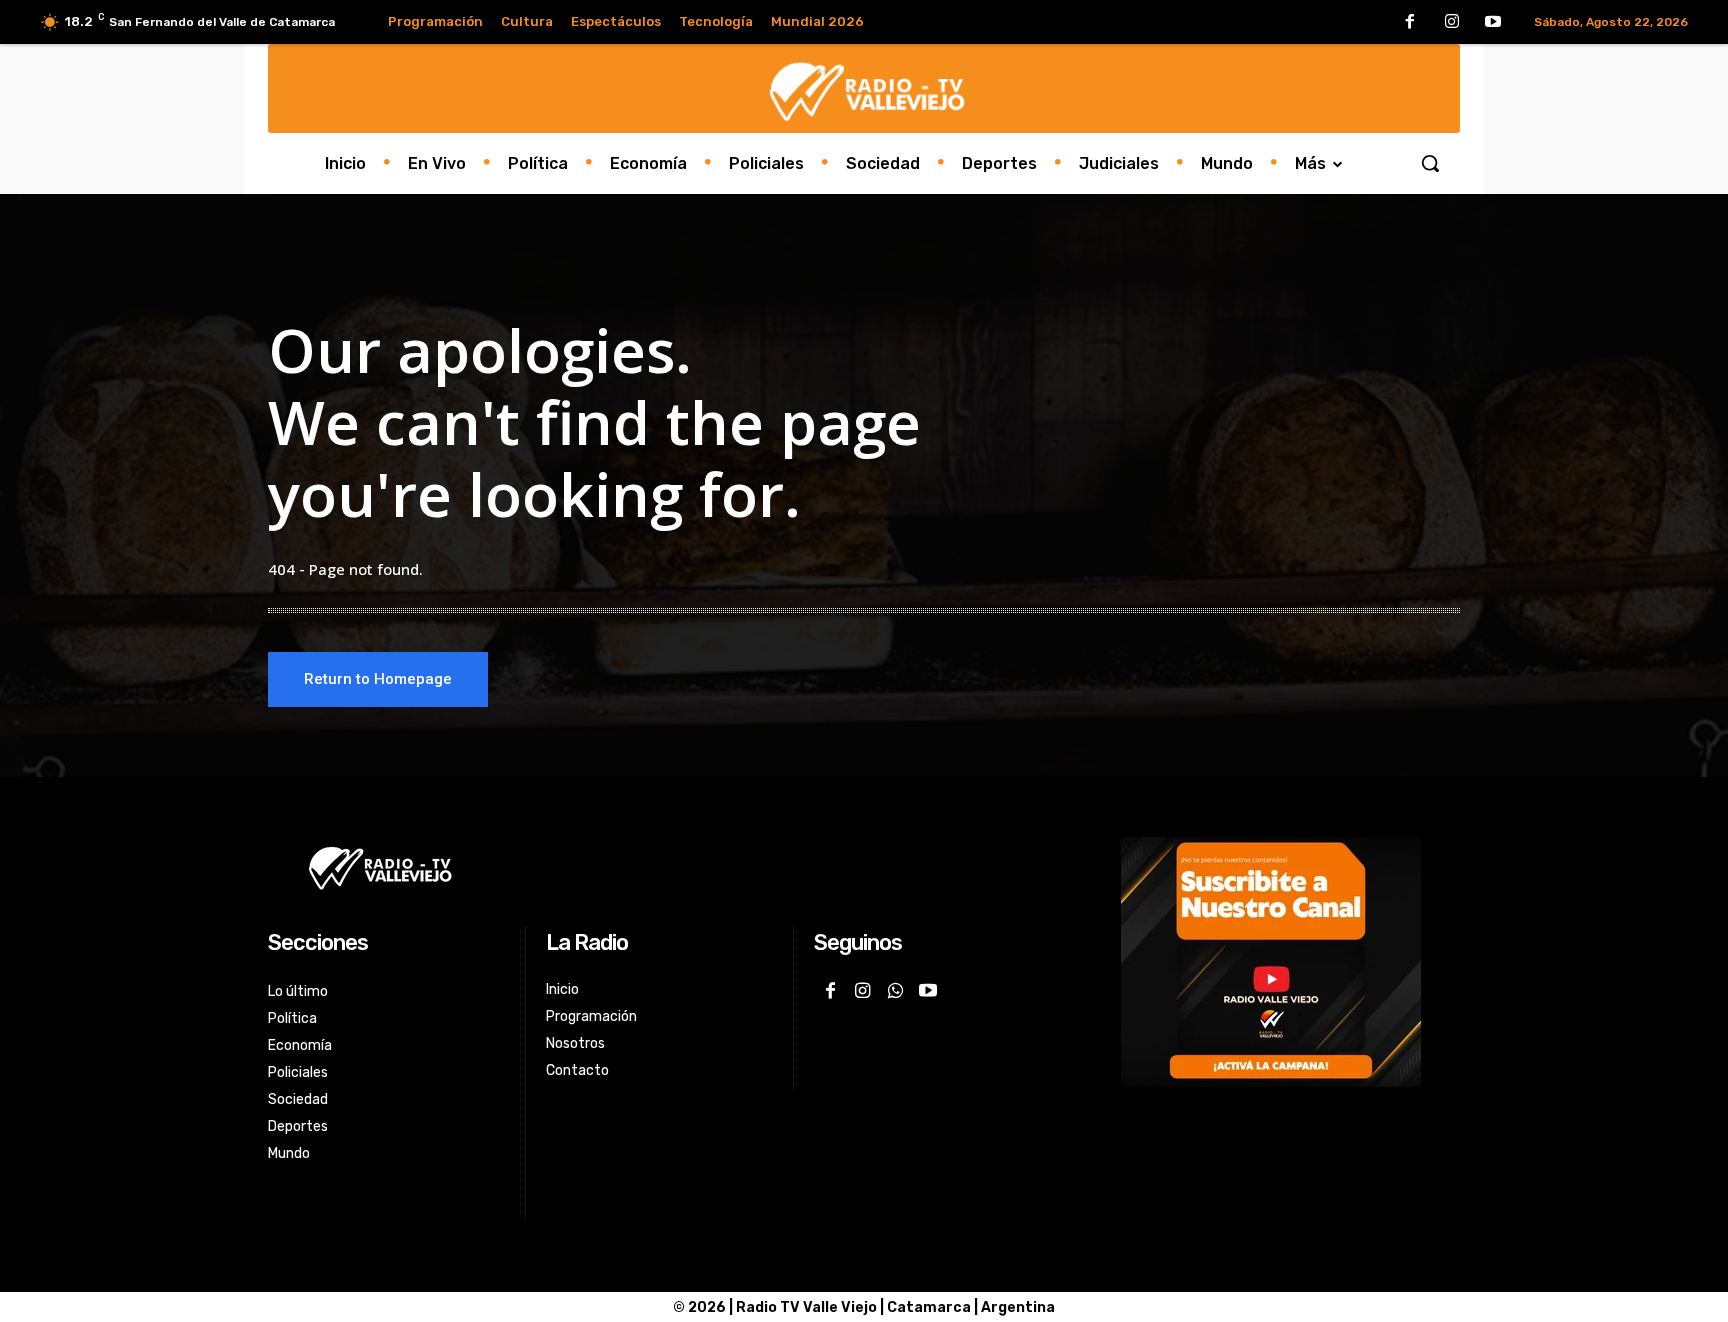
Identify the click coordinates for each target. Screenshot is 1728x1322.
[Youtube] (1493, 23)
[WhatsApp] (895, 992)
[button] (1430, 163)
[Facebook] (1410, 23)
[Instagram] (1452, 23)
